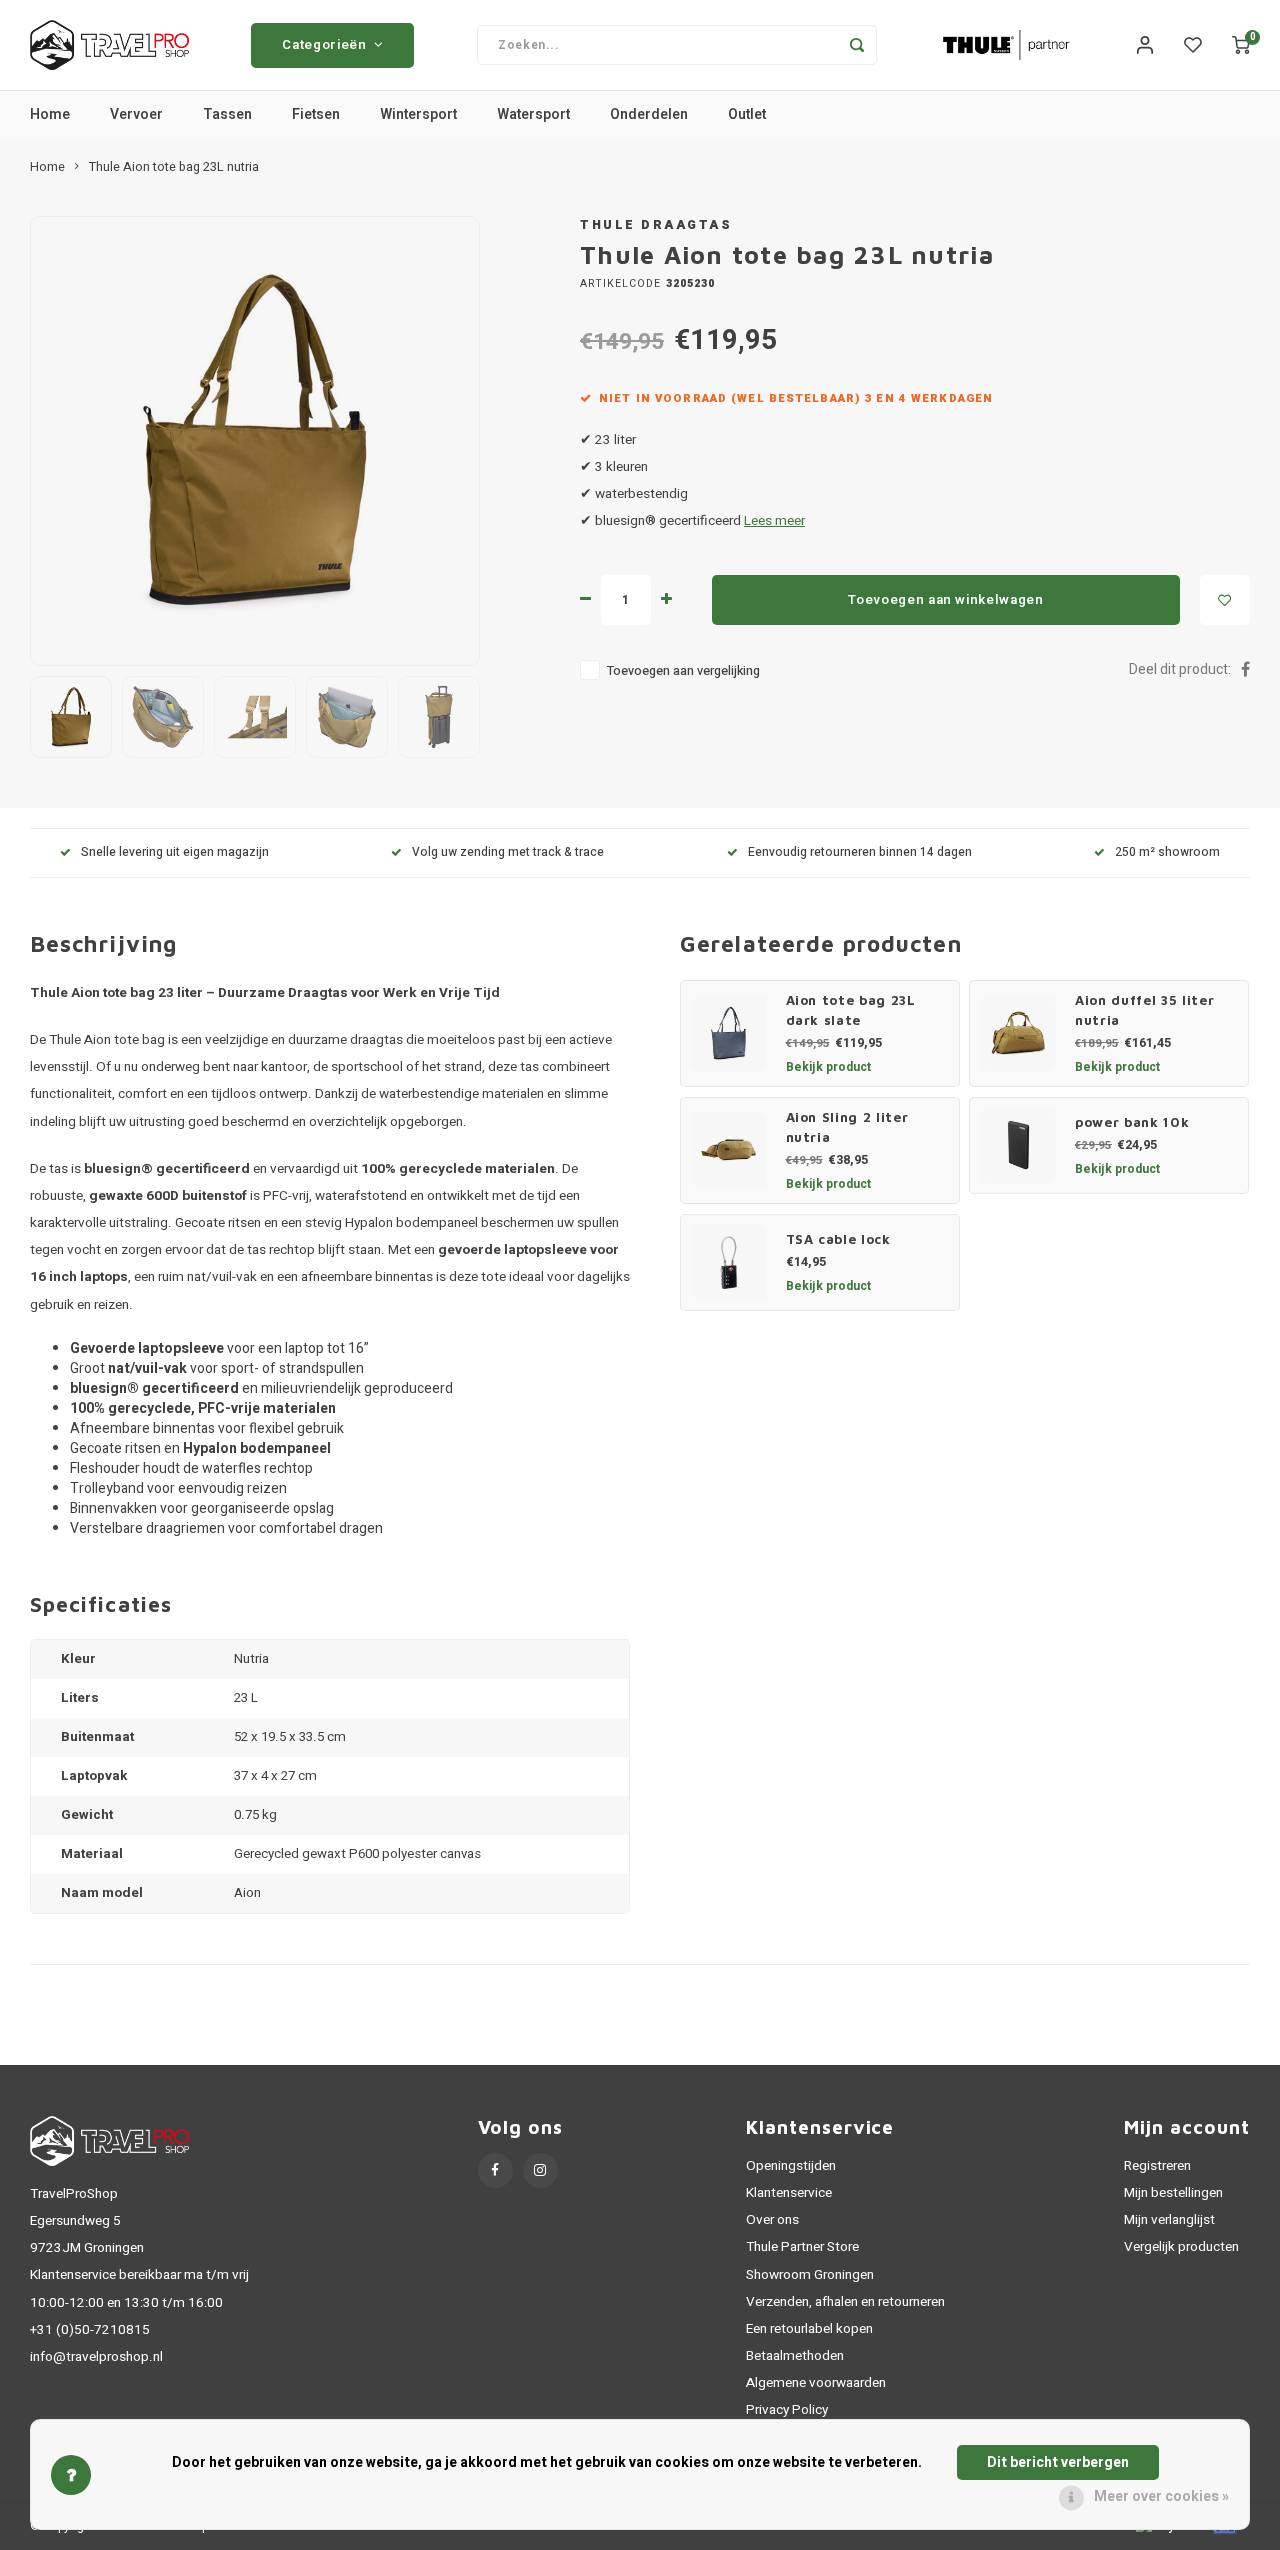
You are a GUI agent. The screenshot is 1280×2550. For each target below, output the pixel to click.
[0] (1241, 45)
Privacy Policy (787, 2410)
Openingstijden (791, 2166)
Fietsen (316, 114)
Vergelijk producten (1181, 2247)
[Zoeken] (857, 45)
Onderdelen (649, 114)
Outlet (747, 114)
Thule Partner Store (802, 2247)
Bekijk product (828, 1067)
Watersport (533, 114)
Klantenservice (789, 2193)
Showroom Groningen (810, 2275)
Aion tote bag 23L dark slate (851, 1010)
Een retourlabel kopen (809, 2329)
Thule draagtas (656, 225)
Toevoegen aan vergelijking (683, 671)
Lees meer (774, 521)
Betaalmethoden (795, 2356)
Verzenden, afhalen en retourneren (845, 2302)
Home (50, 114)
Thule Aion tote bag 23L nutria (174, 167)
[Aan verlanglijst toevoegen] (1225, 600)
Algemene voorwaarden (816, 2383)
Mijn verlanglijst (1169, 2220)
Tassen (227, 114)
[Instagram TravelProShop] (540, 2170)
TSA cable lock (838, 1239)
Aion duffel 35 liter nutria (1144, 1010)
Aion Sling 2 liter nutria (847, 1127)
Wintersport (418, 114)
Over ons (772, 2220)
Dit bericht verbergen (1058, 2462)
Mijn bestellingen (1173, 2193)
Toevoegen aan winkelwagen (946, 600)
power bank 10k (1132, 1122)
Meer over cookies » (1161, 2496)
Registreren (1157, 2166)
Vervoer (136, 114)
